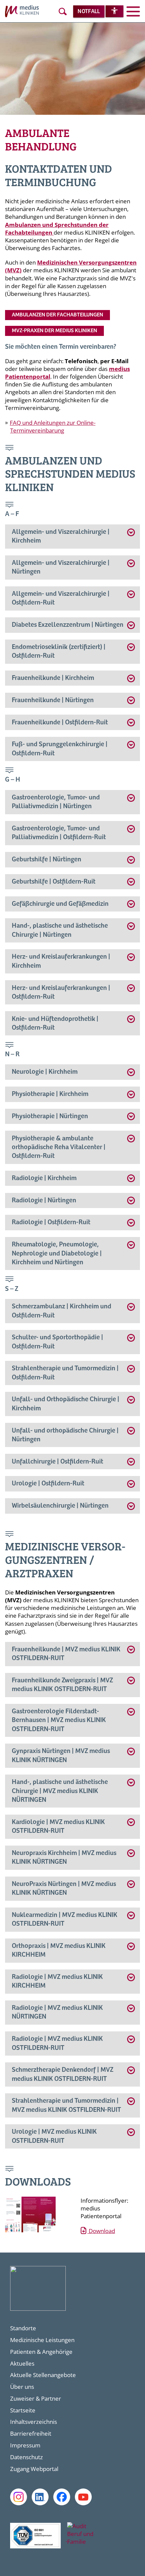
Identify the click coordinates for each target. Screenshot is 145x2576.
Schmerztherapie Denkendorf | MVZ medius (63, 2074)
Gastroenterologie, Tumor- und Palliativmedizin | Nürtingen (56, 802)
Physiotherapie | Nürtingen (50, 1116)
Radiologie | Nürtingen (44, 1200)
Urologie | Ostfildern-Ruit (48, 1484)
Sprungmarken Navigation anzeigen (10, 449)
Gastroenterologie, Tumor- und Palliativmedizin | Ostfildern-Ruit (59, 833)
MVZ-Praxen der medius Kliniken (54, 331)
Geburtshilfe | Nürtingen (47, 860)
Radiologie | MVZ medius (57, 1981)
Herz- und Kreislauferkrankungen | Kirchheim (61, 961)
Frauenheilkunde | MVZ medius (66, 1654)
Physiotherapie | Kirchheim (50, 1094)
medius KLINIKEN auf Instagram (19, 2497)
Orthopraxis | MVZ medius (59, 1950)
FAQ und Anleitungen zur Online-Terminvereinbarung (53, 426)
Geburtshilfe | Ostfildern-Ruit (54, 882)
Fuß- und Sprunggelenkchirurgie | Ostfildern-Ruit (60, 749)
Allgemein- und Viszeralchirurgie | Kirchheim (61, 536)
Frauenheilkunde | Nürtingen (53, 700)
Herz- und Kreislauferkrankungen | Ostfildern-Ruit (61, 992)
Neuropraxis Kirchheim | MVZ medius (64, 1858)
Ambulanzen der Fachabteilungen (57, 315)
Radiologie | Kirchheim (44, 1178)
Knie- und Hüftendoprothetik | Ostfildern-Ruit (55, 1023)
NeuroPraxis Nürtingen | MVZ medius (64, 1888)
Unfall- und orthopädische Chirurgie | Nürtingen (65, 1435)
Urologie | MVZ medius (54, 2136)
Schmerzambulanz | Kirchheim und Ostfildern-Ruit (62, 1311)
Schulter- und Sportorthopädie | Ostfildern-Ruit (57, 1342)
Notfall (89, 12)
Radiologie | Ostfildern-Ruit (51, 1222)
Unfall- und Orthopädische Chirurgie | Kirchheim (66, 1404)
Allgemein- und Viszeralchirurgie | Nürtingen (61, 567)
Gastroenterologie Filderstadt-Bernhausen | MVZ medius (59, 1720)
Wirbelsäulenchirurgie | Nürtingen (60, 1506)
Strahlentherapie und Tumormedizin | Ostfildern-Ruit (65, 1373)
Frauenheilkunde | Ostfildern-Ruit (60, 723)
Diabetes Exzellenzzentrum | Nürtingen (68, 625)
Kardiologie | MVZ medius (58, 1827)
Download (101, 2231)
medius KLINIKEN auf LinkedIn (40, 2497)
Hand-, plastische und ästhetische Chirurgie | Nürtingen (60, 930)
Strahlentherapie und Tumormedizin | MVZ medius (66, 2105)
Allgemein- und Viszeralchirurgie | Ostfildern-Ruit (61, 598)
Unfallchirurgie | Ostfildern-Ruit (57, 1462)
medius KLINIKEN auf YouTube (83, 2497)
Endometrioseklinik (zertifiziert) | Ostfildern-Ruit (59, 651)
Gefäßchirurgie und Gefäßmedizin (60, 904)
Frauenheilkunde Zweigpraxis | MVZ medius (62, 1685)
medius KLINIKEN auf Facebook (62, 2497)
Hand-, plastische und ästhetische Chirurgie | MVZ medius (60, 1791)
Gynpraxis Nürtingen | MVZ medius (61, 1756)
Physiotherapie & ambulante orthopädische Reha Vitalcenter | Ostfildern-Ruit (59, 1147)
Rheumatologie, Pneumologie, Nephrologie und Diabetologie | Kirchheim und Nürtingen (57, 1253)
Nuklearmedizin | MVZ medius (65, 1919)
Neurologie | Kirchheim (45, 1072)
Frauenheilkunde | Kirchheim (53, 678)
